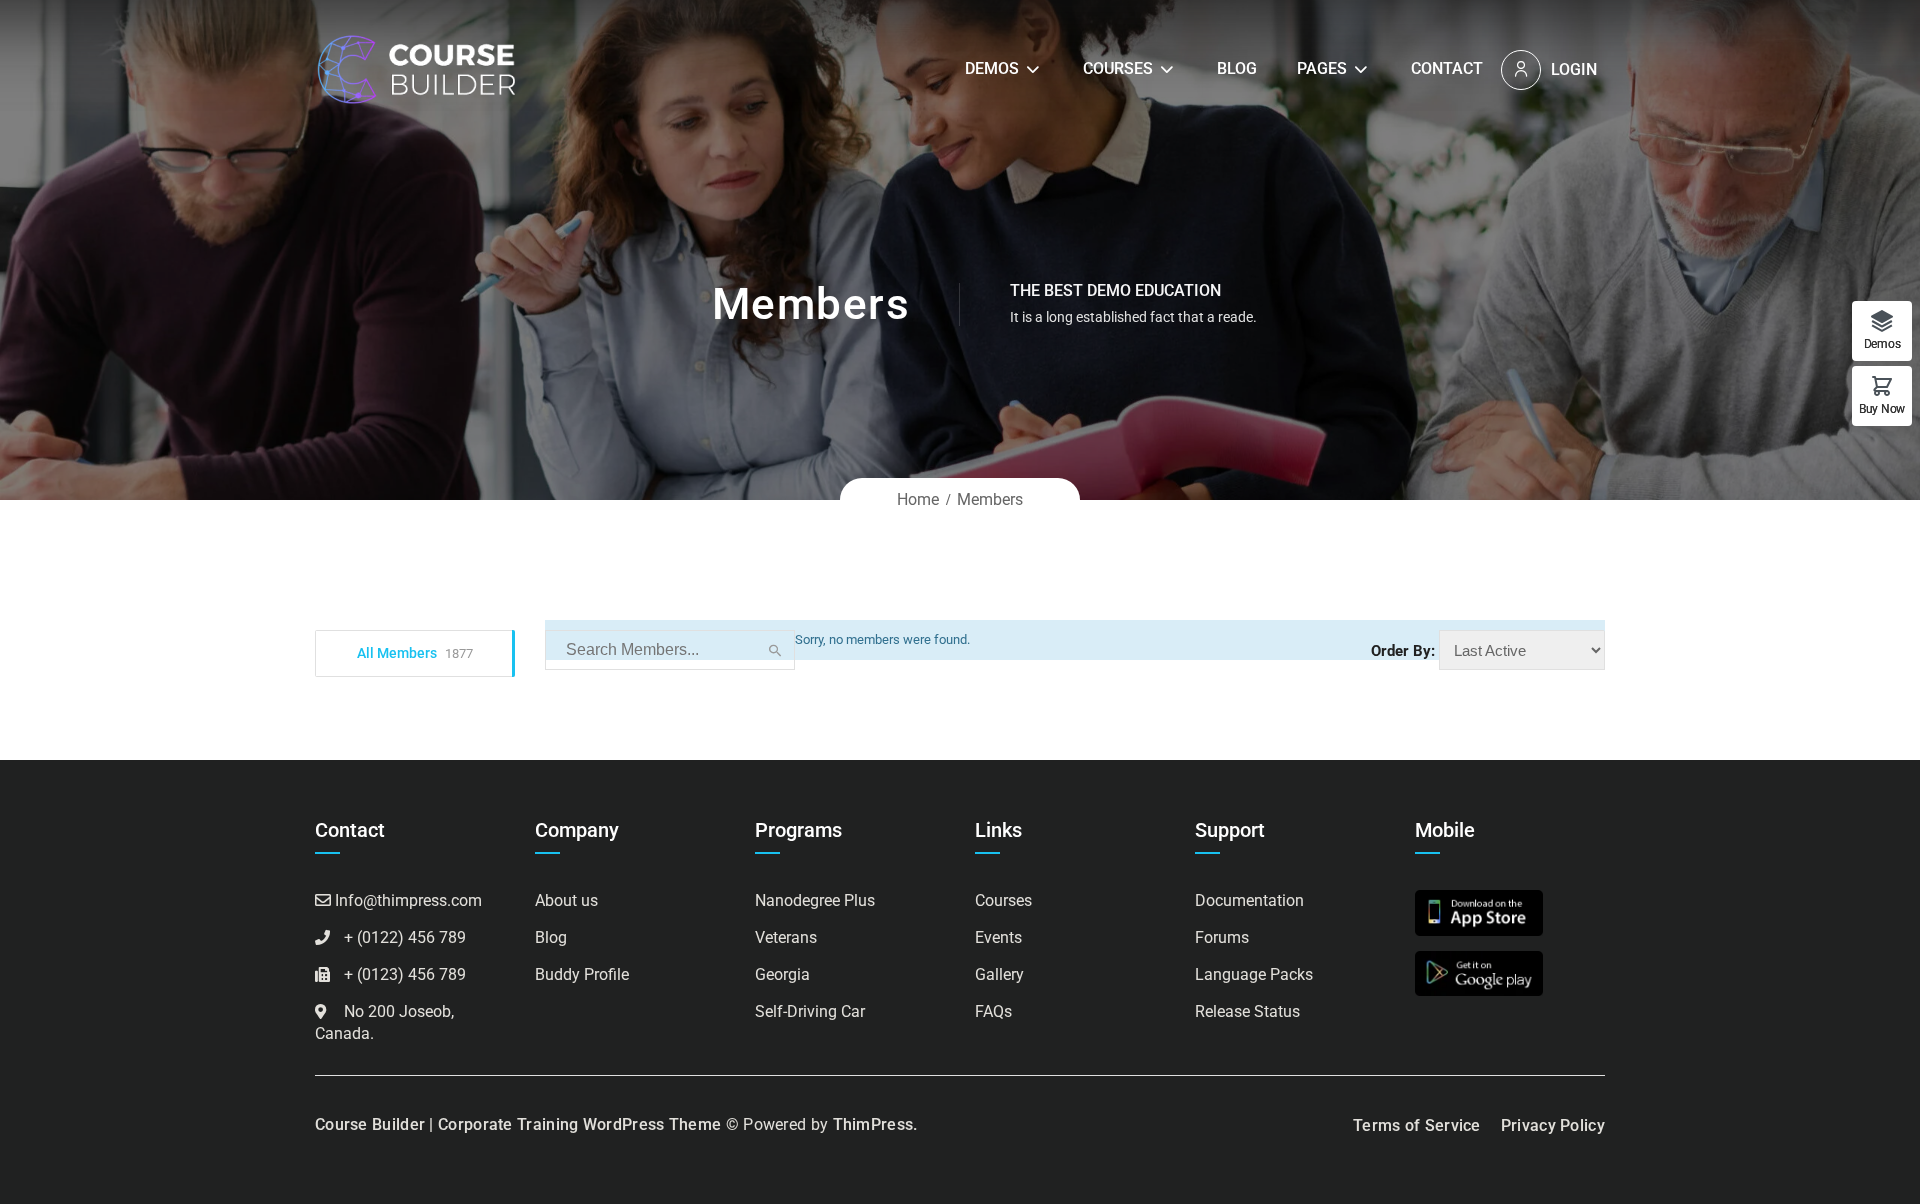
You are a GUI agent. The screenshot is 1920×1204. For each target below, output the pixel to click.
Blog (1237, 68)
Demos (992, 68)
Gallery (999, 974)
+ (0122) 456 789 (405, 937)
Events (998, 937)
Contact (1447, 68)
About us (566, 900)
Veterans (786, 937)
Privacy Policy (1553, 1125)
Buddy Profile (582, 974)
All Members (415, 653)
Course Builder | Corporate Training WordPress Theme (518, 1124)
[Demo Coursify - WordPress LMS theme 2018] (415, 68)
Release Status (1247, 1011)
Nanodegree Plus (815, 900)
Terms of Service (1417, 1125)
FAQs (993, 1011)
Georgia (782, 974)
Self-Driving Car (810, 1011)
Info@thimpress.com (408, 900)
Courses (1118, 68)
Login (1574, 69)
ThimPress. (875, 1124)
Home (918, 499)
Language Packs (1254, 974)
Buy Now (1882, 408)
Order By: (1403, 651)
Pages (1322, 68)
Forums (1222, 937)
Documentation (1249, 900)
